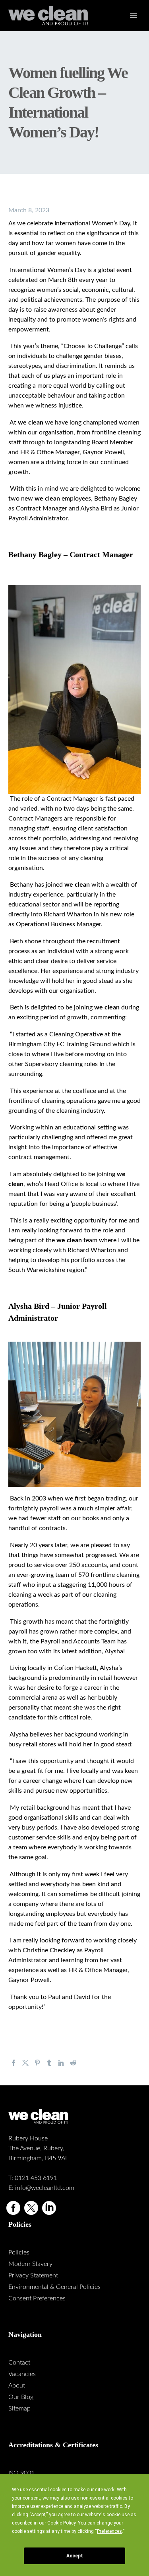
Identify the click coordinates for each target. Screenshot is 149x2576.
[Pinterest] (37, 2063)
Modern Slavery (30, 2264)
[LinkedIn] (61, 2063)
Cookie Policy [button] (61, 2523)
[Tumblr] (49, 2063)
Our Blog (21, 2397)
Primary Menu (134, 16)
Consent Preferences (37, 2298)
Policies (19, 2252)
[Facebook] (14, 2063)
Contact (19, 2363)
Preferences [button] (109, 2531)
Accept (75, 2556)
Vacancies (22, 2374)
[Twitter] (25, 2063)
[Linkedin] (49, 2208)
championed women (111, 423)
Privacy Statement (33, 2275)
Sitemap (19, 2408)
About (17, 2386)
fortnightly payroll (34, 1508)
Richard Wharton (92, 1250)
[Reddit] (73, 2063)
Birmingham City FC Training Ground (60, 1044)
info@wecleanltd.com (45, 2188)
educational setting (90, 1127)
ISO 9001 (21, 2473)
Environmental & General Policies (54, 2287)
